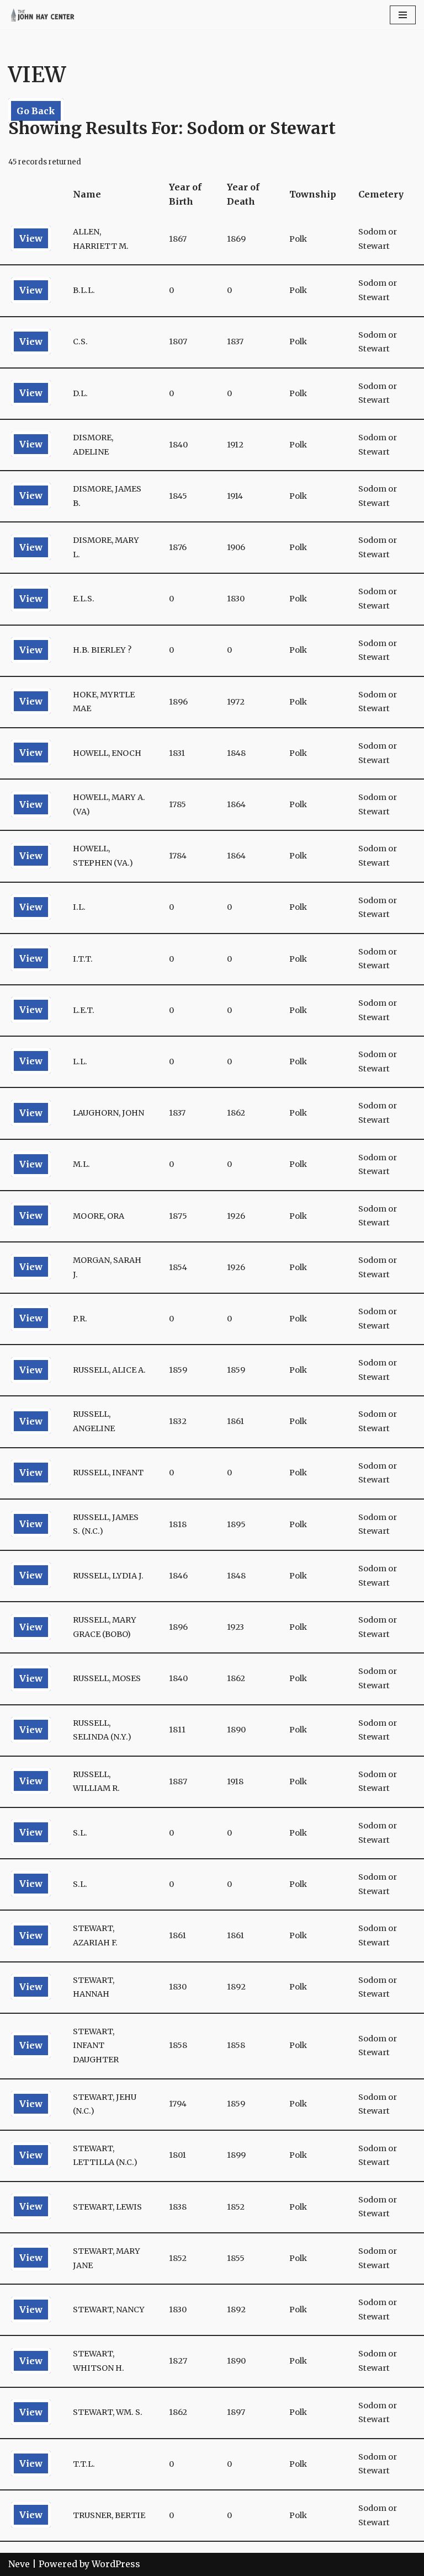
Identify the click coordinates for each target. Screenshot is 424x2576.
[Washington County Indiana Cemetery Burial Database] (41, 15)
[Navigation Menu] (403, 15)
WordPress (116, 2564)
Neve (19, 2564)
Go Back (36, 111)
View (31, 238)
